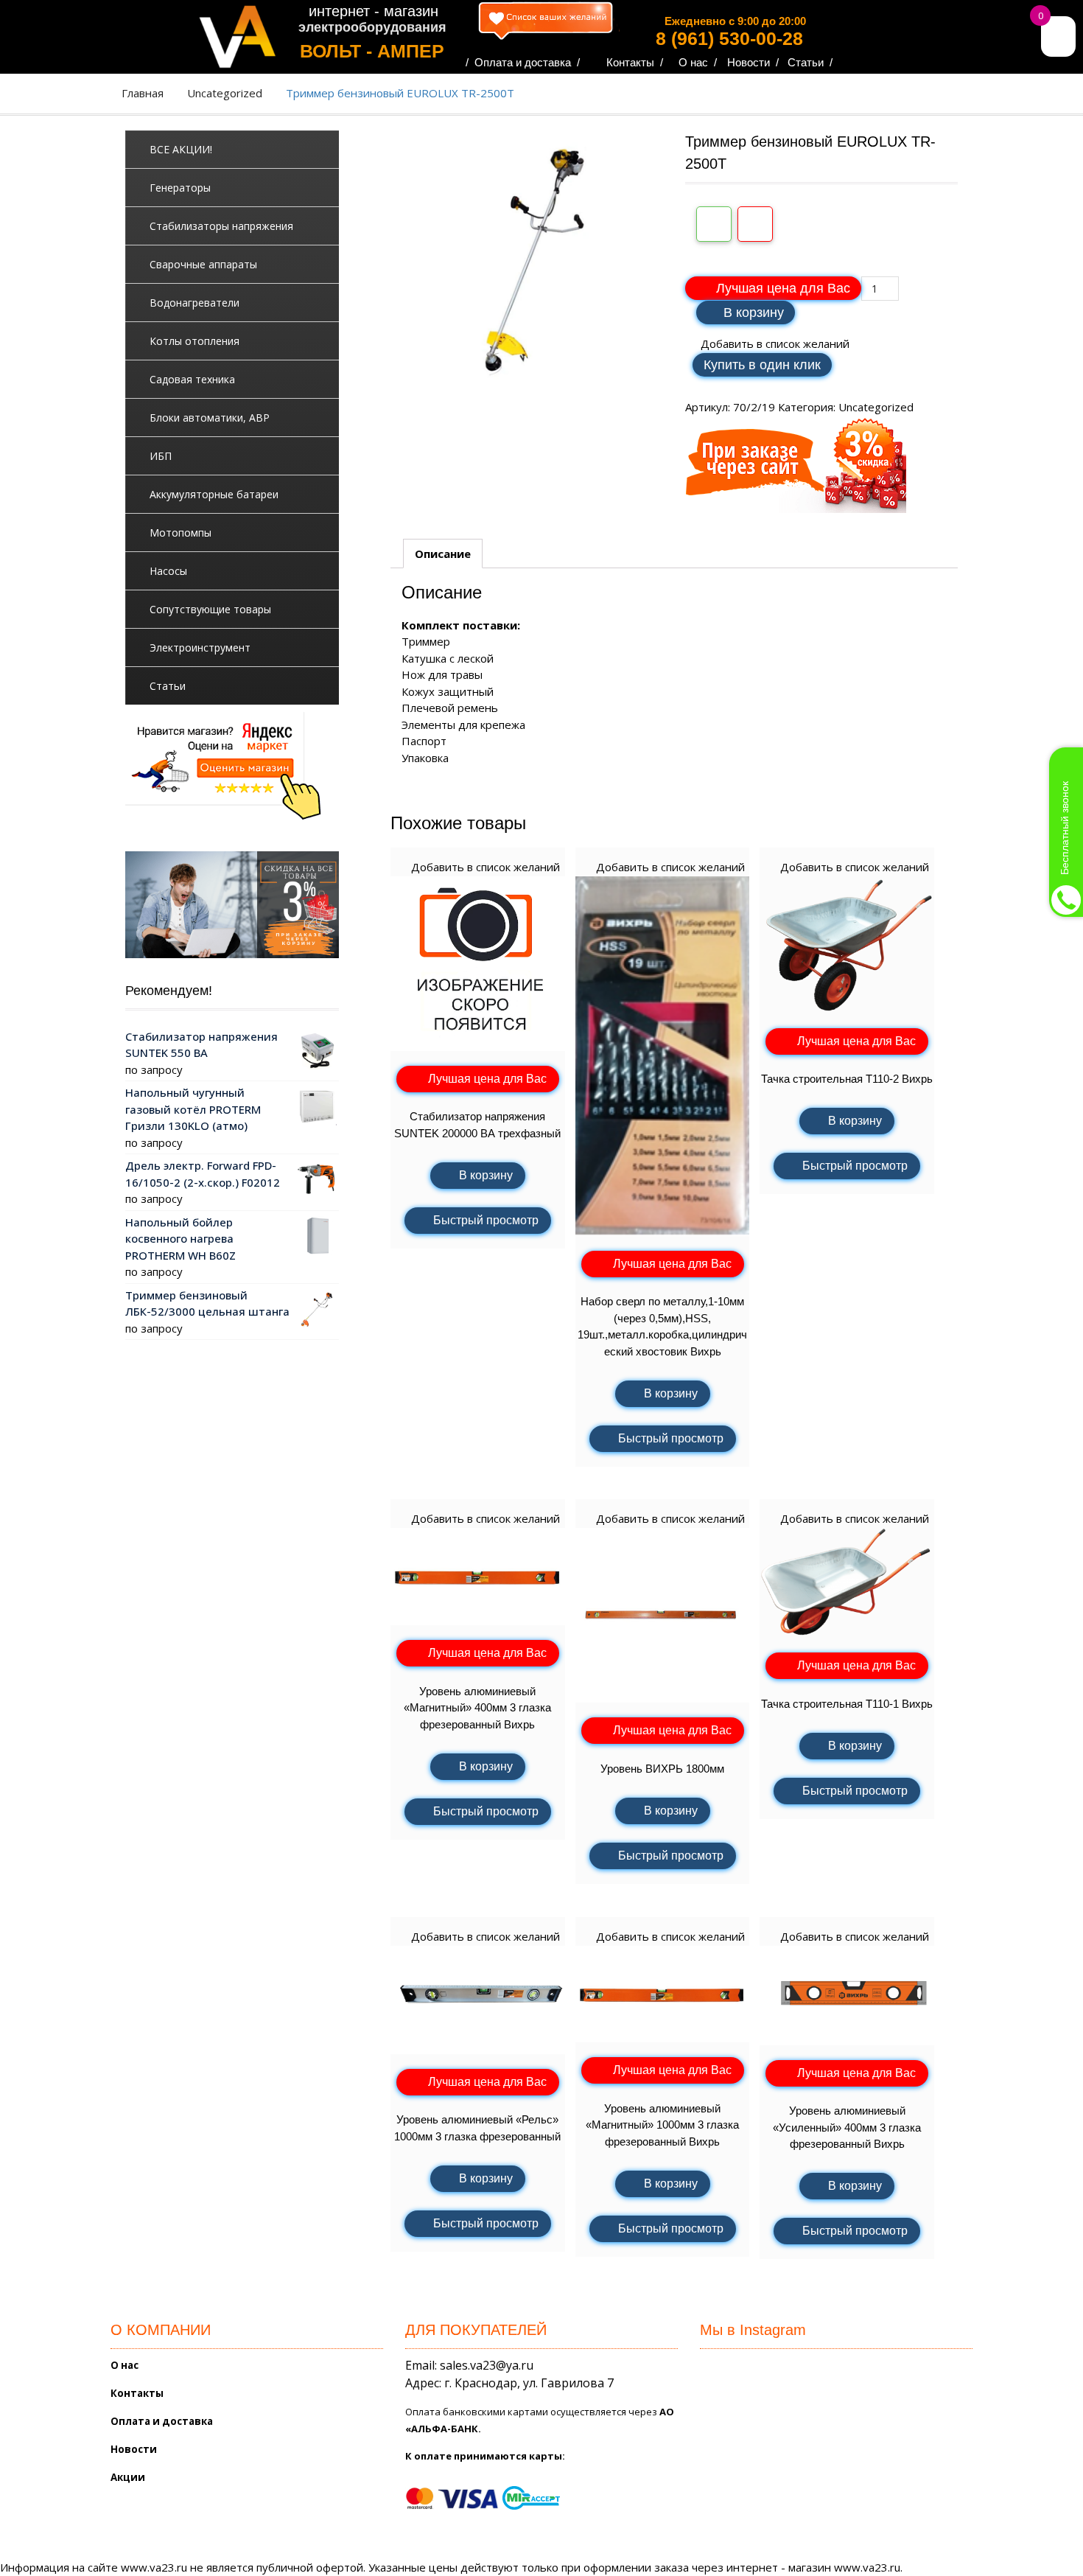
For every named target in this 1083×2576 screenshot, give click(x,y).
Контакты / (635, 62)
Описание (443, 554)
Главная (143, 93)
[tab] (443, 554)
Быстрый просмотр (486, 1220)
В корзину (754, 313)
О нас (125, 2365)
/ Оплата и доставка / (523, 62)
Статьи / (810, 62)
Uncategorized (225, 93)
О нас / (698, 62)
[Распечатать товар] (714, 224)
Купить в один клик (762, 365)
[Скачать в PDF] (755, 224)
